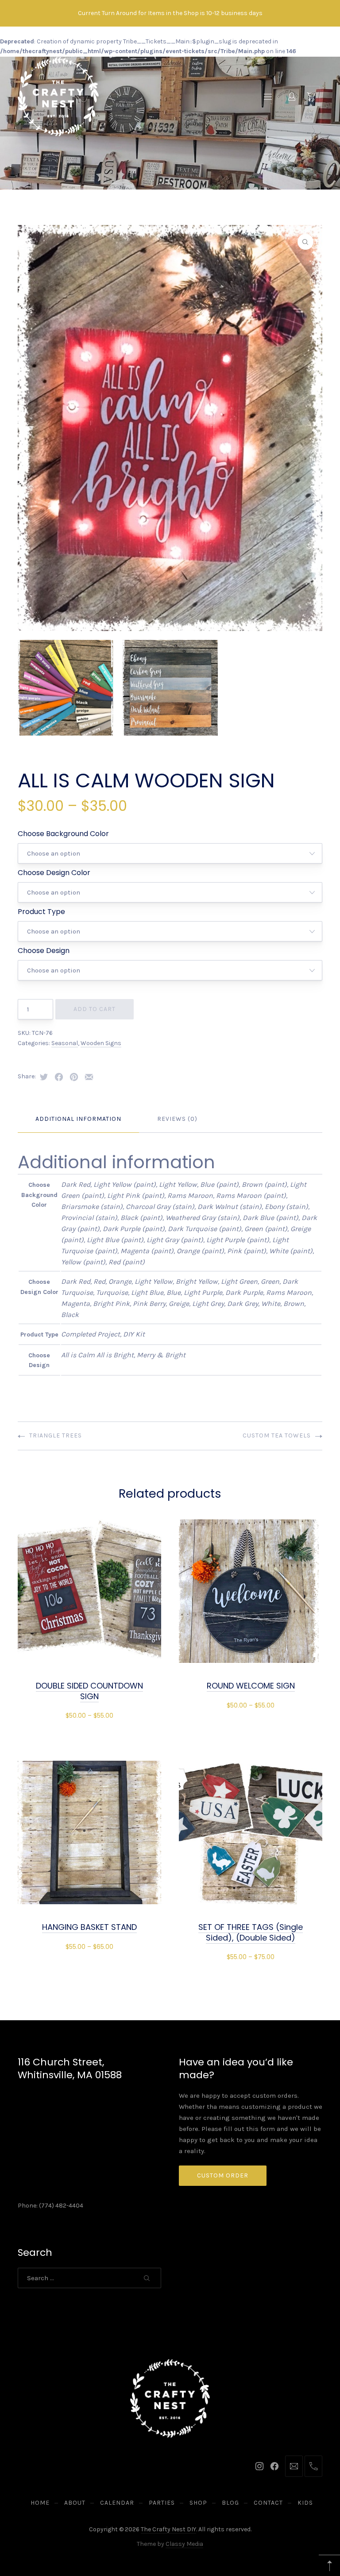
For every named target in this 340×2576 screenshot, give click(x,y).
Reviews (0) (177, 1119)
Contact (268, 2503)
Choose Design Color (54, 873)
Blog (230, 2503)
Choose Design (44, 951)
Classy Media (184, 2544)
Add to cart (95, 1009)
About (75, 2503)
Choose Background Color (63, 834)
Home (40, 2503)
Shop (198, 2503)
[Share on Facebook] (59, 1077)
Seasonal (65, 1043)
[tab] (78, 1119)
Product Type (41, 912)
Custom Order (223, 2175)
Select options (89, 1715)
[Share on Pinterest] (74, 1077)
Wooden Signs (101, 1043)
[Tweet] (44, 1077)
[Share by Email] (89, 1077)
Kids (305, 2503)
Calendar (117, 2503)
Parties (162, 2503)
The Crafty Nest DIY (168, 2529)
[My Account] (292, 97)
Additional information (78, 1119)
